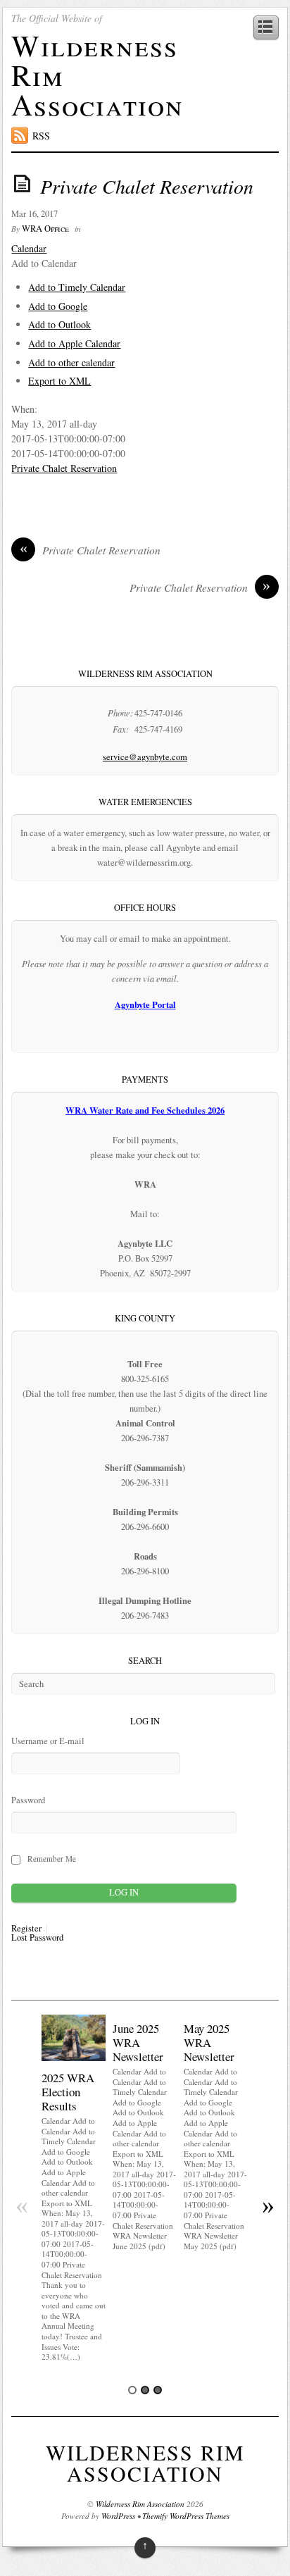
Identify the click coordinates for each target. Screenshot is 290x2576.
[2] (145, 2390)
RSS (41, 136)
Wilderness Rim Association (145, 2463)
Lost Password (37, 1938)
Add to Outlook (59, 324)
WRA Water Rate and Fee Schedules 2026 (145, 1110)
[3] (158, 2390)
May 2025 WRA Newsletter (209, 2042)
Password (28, 1800)
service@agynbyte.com (145, 757)
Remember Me (52, 1859)
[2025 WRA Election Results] (74, 2057)
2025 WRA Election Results (68, 2092)
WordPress (118, 2516)
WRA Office (45, 229)
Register (26, 1929)
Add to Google (58, 306)
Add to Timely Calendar (77, 287)
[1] (132, 2390)
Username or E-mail (48, 1741)
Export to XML (59, 381)
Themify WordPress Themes (186, 2516)
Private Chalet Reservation (147, 186)
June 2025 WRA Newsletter (138, 2042)
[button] (44, 263)
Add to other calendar (71, 362)
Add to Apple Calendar (74, 343)
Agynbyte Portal (145, 1004)
